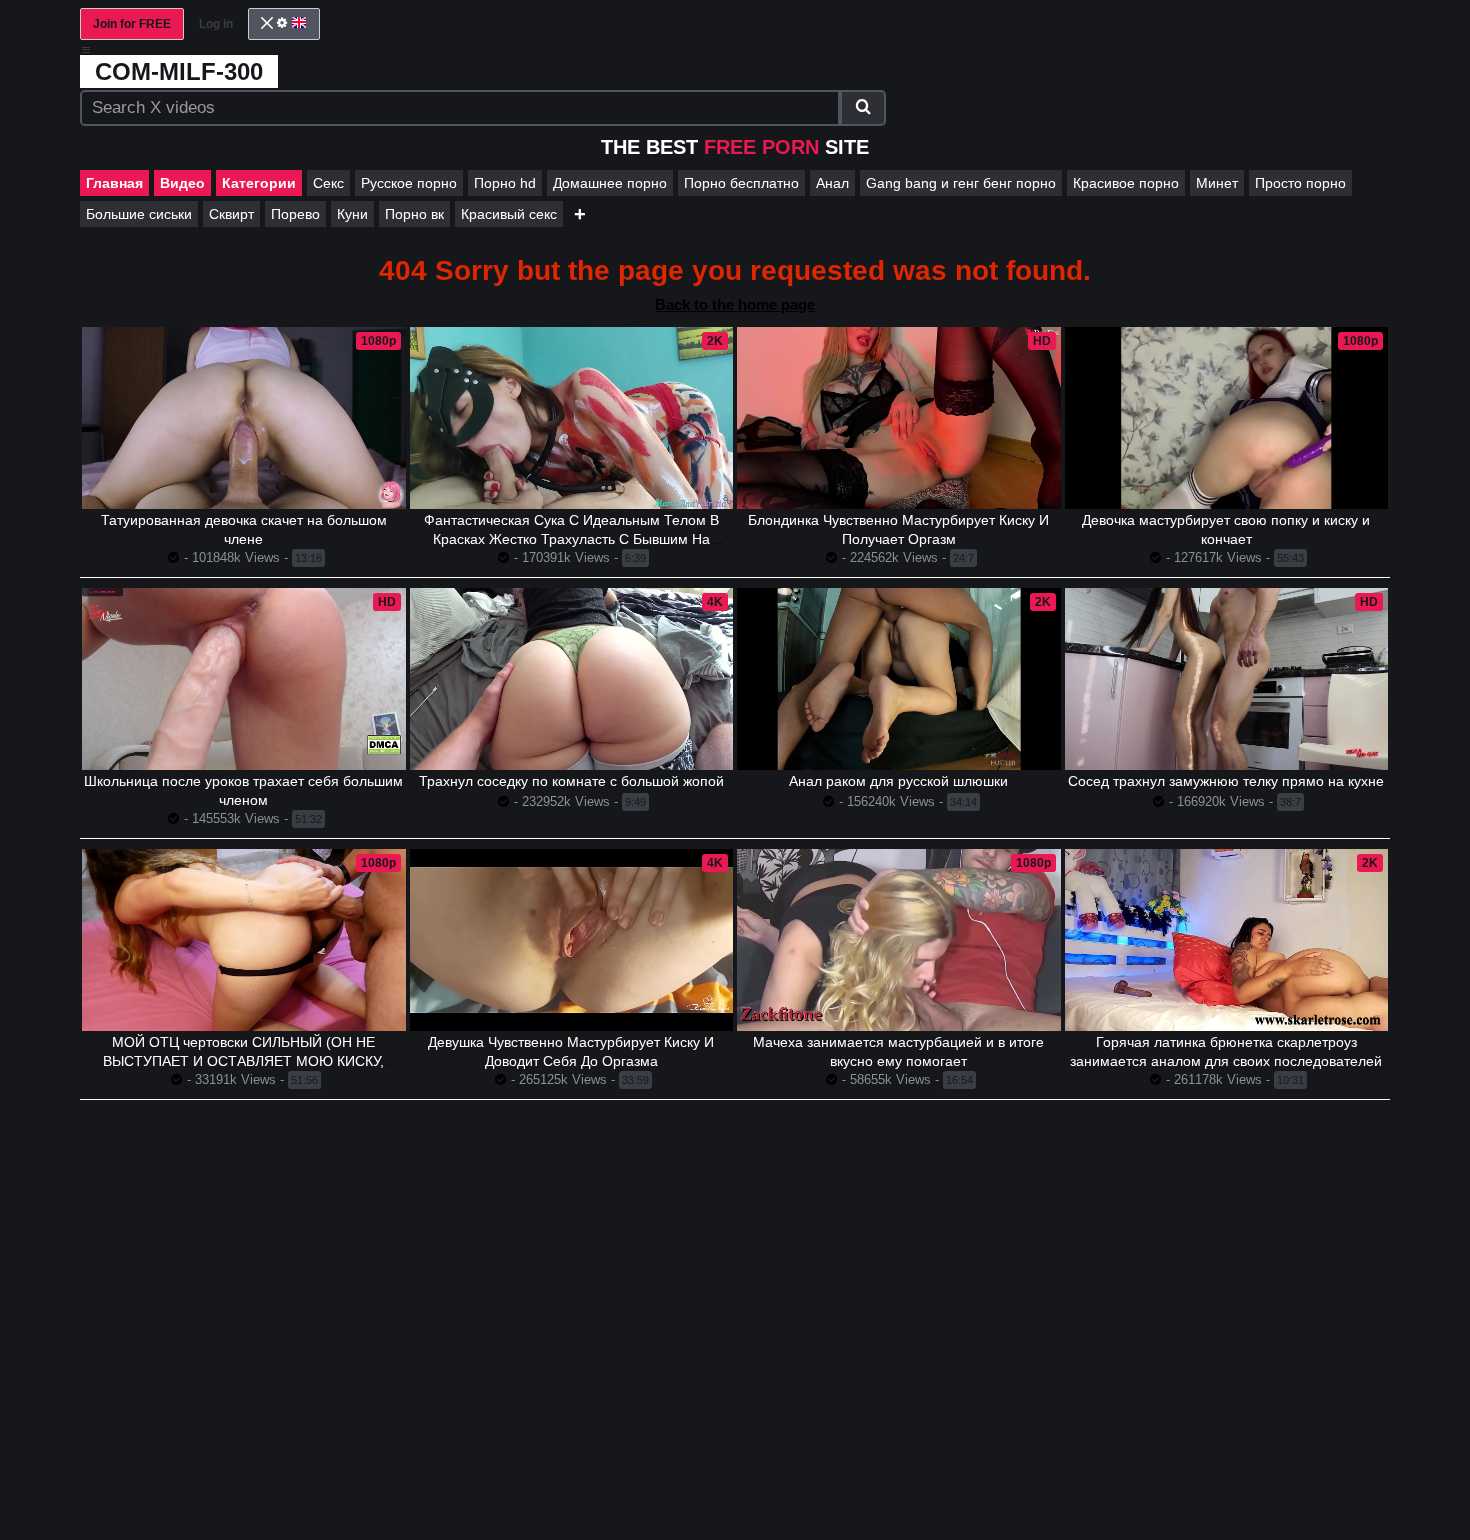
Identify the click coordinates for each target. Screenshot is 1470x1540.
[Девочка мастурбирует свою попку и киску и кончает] (1227, 418)
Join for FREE (132, 24)
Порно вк (414, 214)
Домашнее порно (610, 183)
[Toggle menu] (86, 50)
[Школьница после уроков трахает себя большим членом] (244, 679)
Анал (832, 183)
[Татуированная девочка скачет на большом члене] (244, 418)
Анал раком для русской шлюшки (898, 781)
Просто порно (1300, 183)
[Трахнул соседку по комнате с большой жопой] (572, 679)
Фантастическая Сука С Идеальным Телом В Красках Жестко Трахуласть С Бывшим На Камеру (571, 539)
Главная (114, 183)
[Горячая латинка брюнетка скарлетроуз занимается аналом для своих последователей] (1227, 940)
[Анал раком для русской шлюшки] (899, 679)
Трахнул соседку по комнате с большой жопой (571, 781)
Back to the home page (735, 304)
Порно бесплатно (741, 183)
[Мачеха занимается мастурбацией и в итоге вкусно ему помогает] (899, 940)
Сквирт (231, 214)
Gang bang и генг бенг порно (961, 183)
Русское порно (409, 183)
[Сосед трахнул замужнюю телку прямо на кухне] (1227, 679)
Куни (352, 214)
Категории (259, 183)
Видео (182, 183)
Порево (295, 214)
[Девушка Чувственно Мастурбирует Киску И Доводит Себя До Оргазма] (572, 940)
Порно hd (505, 183)
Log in (216, 24)
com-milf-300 (179, 71)
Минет (1217, 183)
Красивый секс (509, 214)
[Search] (863, 108)
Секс (328, 183)
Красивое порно (1126, 183)
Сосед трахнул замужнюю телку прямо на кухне (1226, 781)
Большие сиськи (139, 214)
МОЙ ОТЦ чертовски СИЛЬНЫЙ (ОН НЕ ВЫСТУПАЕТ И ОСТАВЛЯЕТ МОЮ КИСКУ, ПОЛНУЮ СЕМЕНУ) (243, 1061)
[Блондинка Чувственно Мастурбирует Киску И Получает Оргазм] (899, 418)
